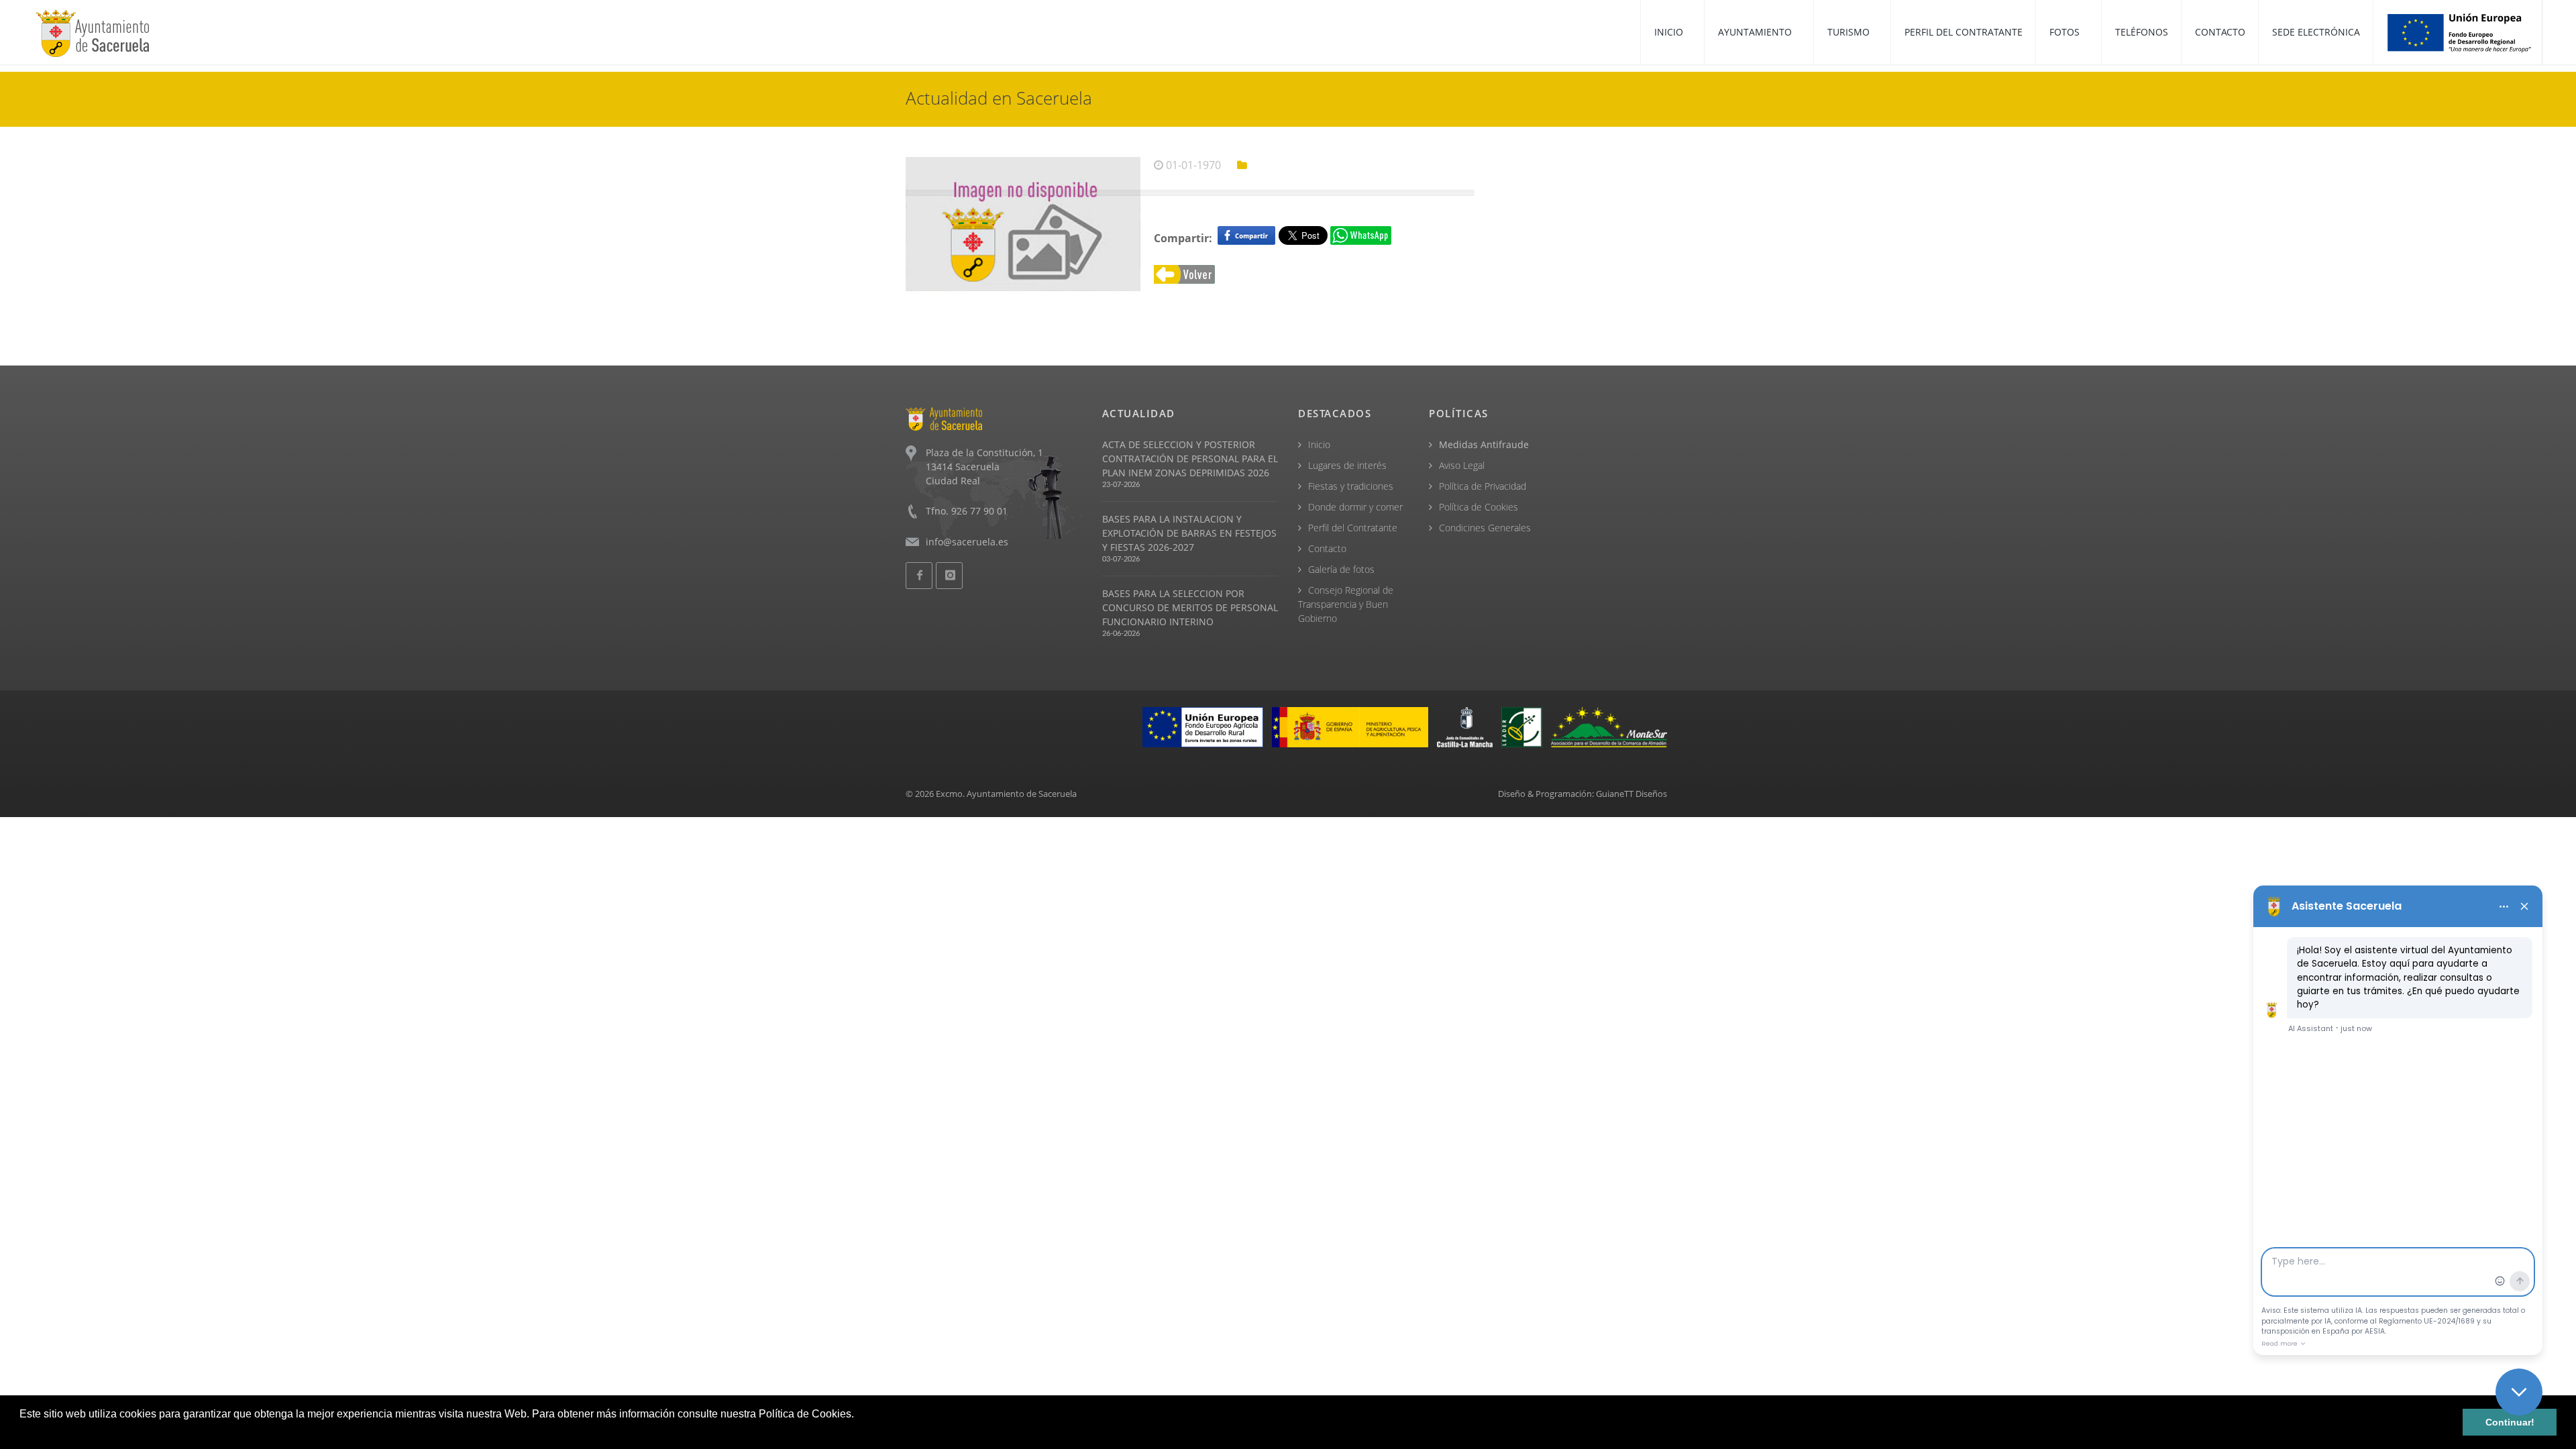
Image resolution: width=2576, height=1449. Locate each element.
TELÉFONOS (2142, 32)
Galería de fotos (1341, 569)
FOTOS (2066, 32)
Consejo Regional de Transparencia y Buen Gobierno (1346, 604)
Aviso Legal (1462, 465)
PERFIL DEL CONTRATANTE (1964, 32)
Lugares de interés (1347, 465)
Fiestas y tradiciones (1351, 486)
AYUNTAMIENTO (1756, 32)
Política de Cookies (1479, 507)
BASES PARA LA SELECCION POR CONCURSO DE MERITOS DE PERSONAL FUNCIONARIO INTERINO (1190, 607)
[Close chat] (2519, 1392)
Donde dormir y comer (1355, 507)
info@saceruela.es (967, 542)
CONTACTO (2220, 32)
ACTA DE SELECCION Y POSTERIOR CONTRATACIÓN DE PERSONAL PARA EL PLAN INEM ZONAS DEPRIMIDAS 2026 (1190, 459)
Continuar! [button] (2510, 1422)
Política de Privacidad (1483, 486)
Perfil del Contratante (1353, 528)
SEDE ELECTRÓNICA (2316, 32)
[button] (21, 1432)
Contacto (1327, 548)
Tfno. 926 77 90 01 (967, 511)
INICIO (1670, 32)
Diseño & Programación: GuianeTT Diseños (1582, 794)
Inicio (1319, 444)
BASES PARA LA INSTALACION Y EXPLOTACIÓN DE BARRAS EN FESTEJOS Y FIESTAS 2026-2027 (1189, 533)
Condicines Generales (1485, 528)
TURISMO (1850, 32)
